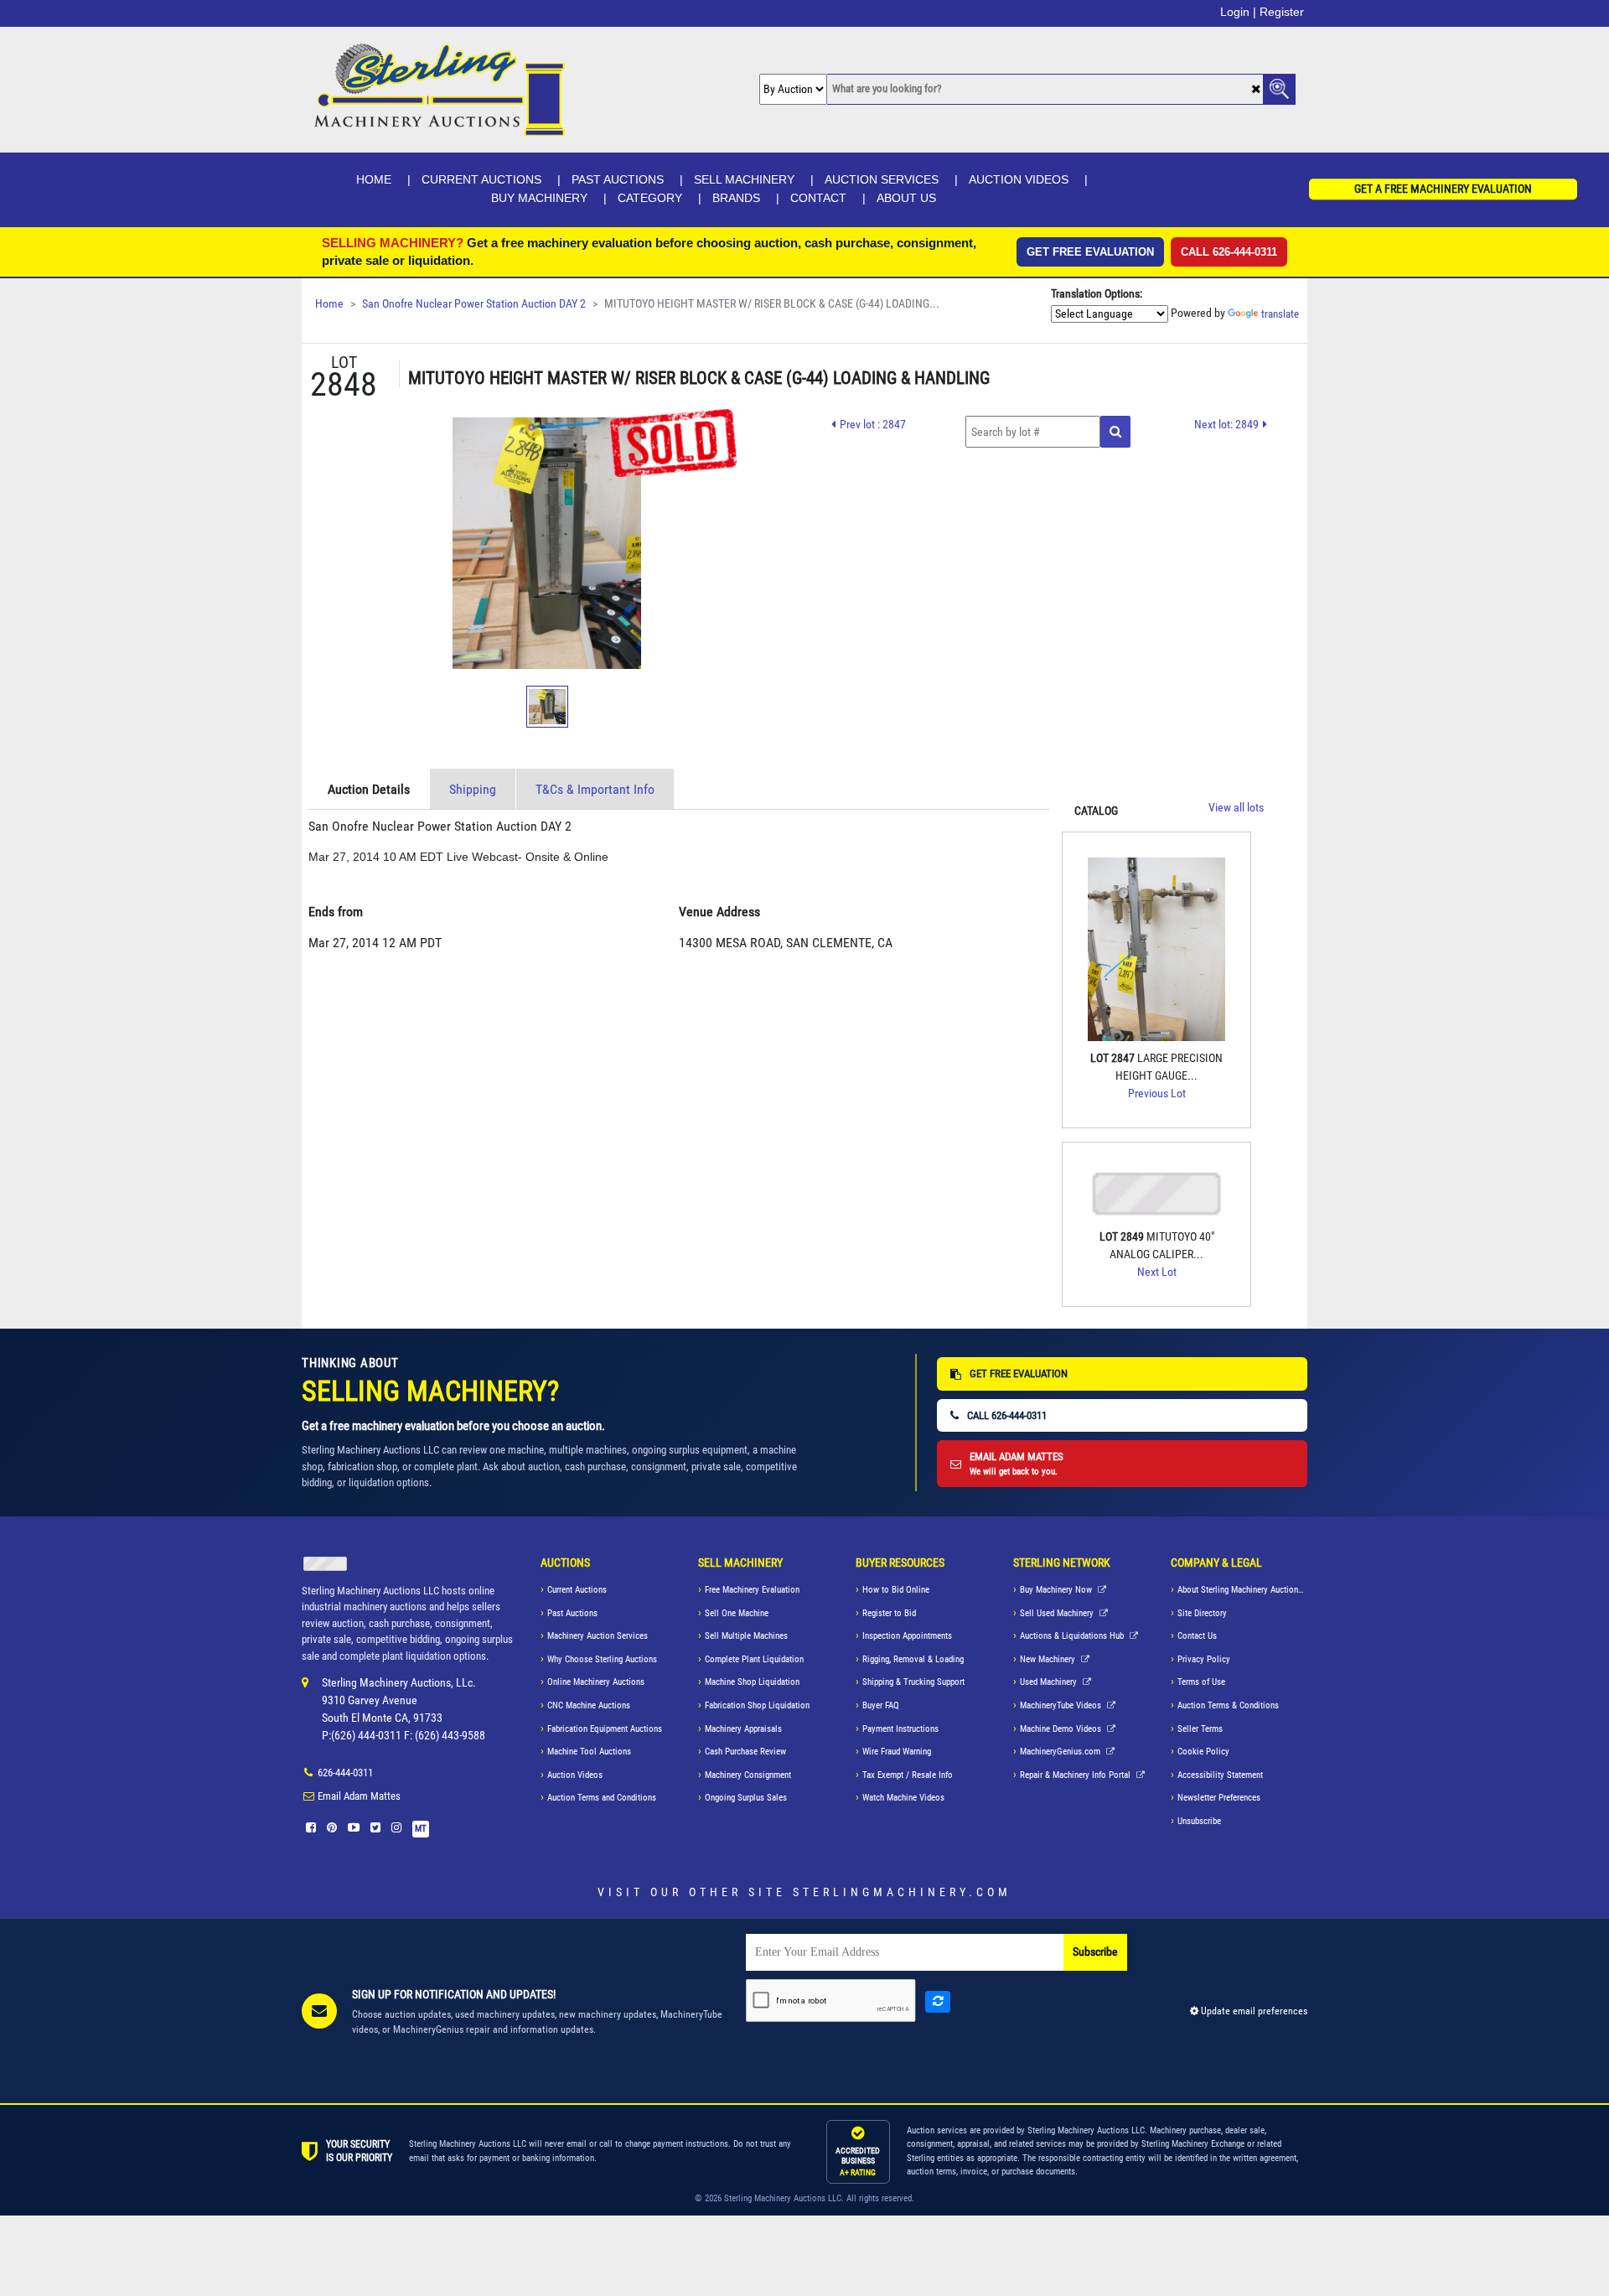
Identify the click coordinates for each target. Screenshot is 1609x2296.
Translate (1280, 314)
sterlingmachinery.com (902, 1892)
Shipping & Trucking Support (913, 1682)
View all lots (1236, 808)
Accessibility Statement (1220, 1775)
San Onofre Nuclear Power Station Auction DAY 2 (474, 304)
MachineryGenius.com (1061, 1752)
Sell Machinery (744, 179)
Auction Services (882, 179)
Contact (818, 198)
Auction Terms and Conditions (602, 1798)
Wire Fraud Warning (897, 1752)
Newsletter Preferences (1219, 1798)
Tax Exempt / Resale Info (908, 1775)
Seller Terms (1200, 1729)
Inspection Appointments (907, 1636)
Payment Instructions (900, 1729)
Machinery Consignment (748, 1775)
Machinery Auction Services (598, 1636)
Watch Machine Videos (903, 1798)
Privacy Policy (1204, 1659)
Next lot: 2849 (1226, 424)
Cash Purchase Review (745, 1752)
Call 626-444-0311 (1229, 252)
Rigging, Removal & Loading (913, 1659)
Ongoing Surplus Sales (746, 1798)
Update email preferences (1253, 2011)
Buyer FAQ (881, 1705)
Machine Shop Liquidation (752, 1682)
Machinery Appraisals (743, 1729)
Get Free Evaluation (1090, 252)
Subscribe (1095, 1952)
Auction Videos (1019, 179)
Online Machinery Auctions (596, 1682)
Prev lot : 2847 (873, 424)
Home (374, 179)
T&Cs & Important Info (595, 789)
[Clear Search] (1256, 90)
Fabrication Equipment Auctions (605, 1729)
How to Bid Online (896, 1590)
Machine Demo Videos (1062, 1729)
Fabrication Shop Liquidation (757, 1705)
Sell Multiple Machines (746, 1636)
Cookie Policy (1203, 1752)
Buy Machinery (539, 198)
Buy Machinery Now (1057, 1590)
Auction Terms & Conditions (1228, 1705)
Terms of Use (1201, 1682)
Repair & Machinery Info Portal (1076, 1775)
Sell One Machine (737, 1613)
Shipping (473, 789)
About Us (906, 198)
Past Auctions (618, 179)
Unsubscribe (1199, 1821)
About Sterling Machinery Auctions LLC (1242, 1590)
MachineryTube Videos (1062, 1705)
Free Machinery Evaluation (752, 1590)
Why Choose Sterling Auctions (602, 1659)
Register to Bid (889, 1613)
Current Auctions (481, 179)
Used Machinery (1050, 1682)
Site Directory (1202, 1613)
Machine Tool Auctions (589, 1752)
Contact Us (1197, 1636)
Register (1282, 12)
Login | (1238, 12)
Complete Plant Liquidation (754, 1659)
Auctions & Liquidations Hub (1073, 1636)
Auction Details (369, 789)
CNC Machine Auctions (589, 1705)
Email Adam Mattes (359, 1796)
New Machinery (1049, 1659)
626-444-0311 (345, 1773)
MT (421, 1829)
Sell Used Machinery (1058, 1613)
